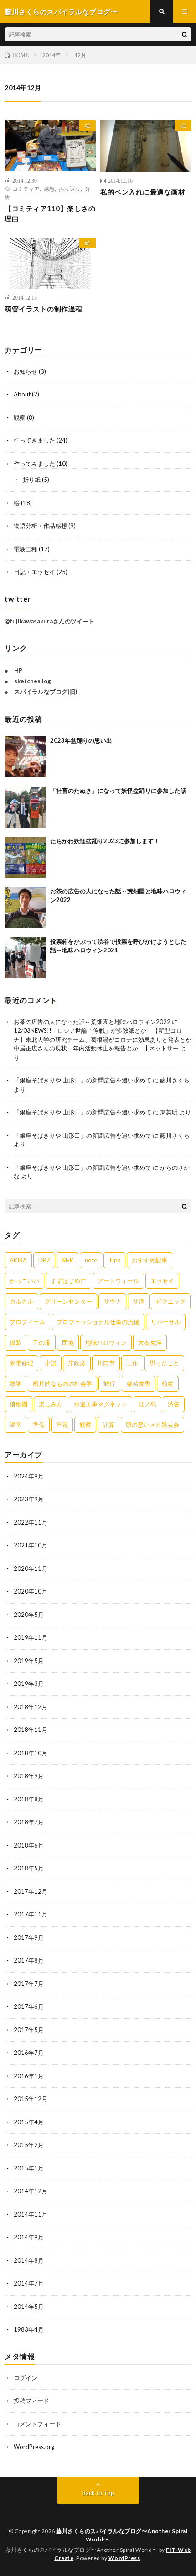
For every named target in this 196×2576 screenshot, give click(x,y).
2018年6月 (29, 1845)
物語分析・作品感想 (40, 526)
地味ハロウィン (106, 1342)
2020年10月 (31, 1591)
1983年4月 (29, 2329)
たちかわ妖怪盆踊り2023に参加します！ (105, 841)
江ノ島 (147, 1404)
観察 (20, 417)
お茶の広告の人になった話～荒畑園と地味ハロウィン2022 (92, 1022)
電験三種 (26, 549)
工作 (132, 1363)
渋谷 (174, 1404)
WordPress (124, 2558)
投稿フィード (31, 2401)
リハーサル (166, 1322)
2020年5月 (29, 1615)
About (22, 394)
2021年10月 (31, 1545)
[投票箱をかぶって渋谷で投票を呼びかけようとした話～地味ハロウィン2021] (25, 958)
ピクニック (171, 1301)
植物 (168, 1383)
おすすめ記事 (150, 1260)
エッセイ (162, 1281)
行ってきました (34, 440)
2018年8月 (29, 1799)
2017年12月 (31, 1891)
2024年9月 (29, 1476)
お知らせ (26, 371)
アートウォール (118, 1281)
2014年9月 (29, 2237)
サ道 (139, 1301)
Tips (114, 1260)
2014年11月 (31, 2214)
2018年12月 (31, 1707)
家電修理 (21, 1363)
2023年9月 (29, 1499)
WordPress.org (34, 2447)
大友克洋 (150, 1342)
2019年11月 (31, 1637)
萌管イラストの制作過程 (44, 309)
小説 (51, 1363)
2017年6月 (29, 2006)
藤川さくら (175, 1080)
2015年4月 (29, 2122)
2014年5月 (29, 2307)
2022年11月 (31, 1522)
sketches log (33, 681)
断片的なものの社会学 (62, 1383)
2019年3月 (29, 1684)
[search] (185, 34)
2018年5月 (29, 1868)
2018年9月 (29, 1776)
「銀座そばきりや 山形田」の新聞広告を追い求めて (83, 1080)
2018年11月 (31, 1730)
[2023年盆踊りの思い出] (25, 757)
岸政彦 (77, 1363)
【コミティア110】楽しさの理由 (50, 214)
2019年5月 (29, 1661)
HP (18, 670)
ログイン (26, 2378)
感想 (49, 189)
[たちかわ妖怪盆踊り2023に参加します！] (25, 857)
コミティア (26, 189)
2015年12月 (31, 2099)
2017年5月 (29, 2030)
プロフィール (27, 1322)
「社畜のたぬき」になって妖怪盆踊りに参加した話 (118, 791)
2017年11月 (31, 1914)
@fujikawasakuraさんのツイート (49, 621)
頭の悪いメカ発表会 (152, 1425)
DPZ (44, 1260)
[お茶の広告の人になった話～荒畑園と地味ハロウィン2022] (25, 908)
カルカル (21, 1301)
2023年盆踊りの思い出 (81, 740)
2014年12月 (31, 2191)
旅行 (109, 1383)
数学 (15, 1383)
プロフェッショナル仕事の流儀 (98, 1322)
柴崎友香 (139, 1383)
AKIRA (18, 1260)
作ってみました (34, 464)
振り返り (70, 189)
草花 (62, 1425)
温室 (15, 1425)
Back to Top (98, 2493)
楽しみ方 (51, 1404)
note (91, 1260)
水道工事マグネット (101, 1404)
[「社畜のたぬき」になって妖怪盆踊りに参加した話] (25, 807)
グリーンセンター (68, 1301)
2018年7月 (29, 1822)
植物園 (18, 1404)
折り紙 (32, 480)
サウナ (112, 1301)
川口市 (106, 1363)
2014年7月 (29, 2283)
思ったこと (164, 1363)
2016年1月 (29, 2076)
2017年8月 (29, 1960)
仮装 (15, 1342)
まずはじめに (68, 1281)
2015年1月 (29, 2168)
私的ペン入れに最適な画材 (143, 192)
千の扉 (42, 1342)
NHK (67, 1260)
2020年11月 (31, 1568)
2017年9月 (29, 1937)
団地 (68, 1342)
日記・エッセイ (34, 572)
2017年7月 (29, 1984)
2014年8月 (29, 2260)
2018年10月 (31, 1753)
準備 (39, 1425)
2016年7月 (29, 2053)
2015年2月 (29, 2145)
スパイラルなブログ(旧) (46, 692)
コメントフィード (37, 2424)
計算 (108, 1425)
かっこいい (24, 1281)
